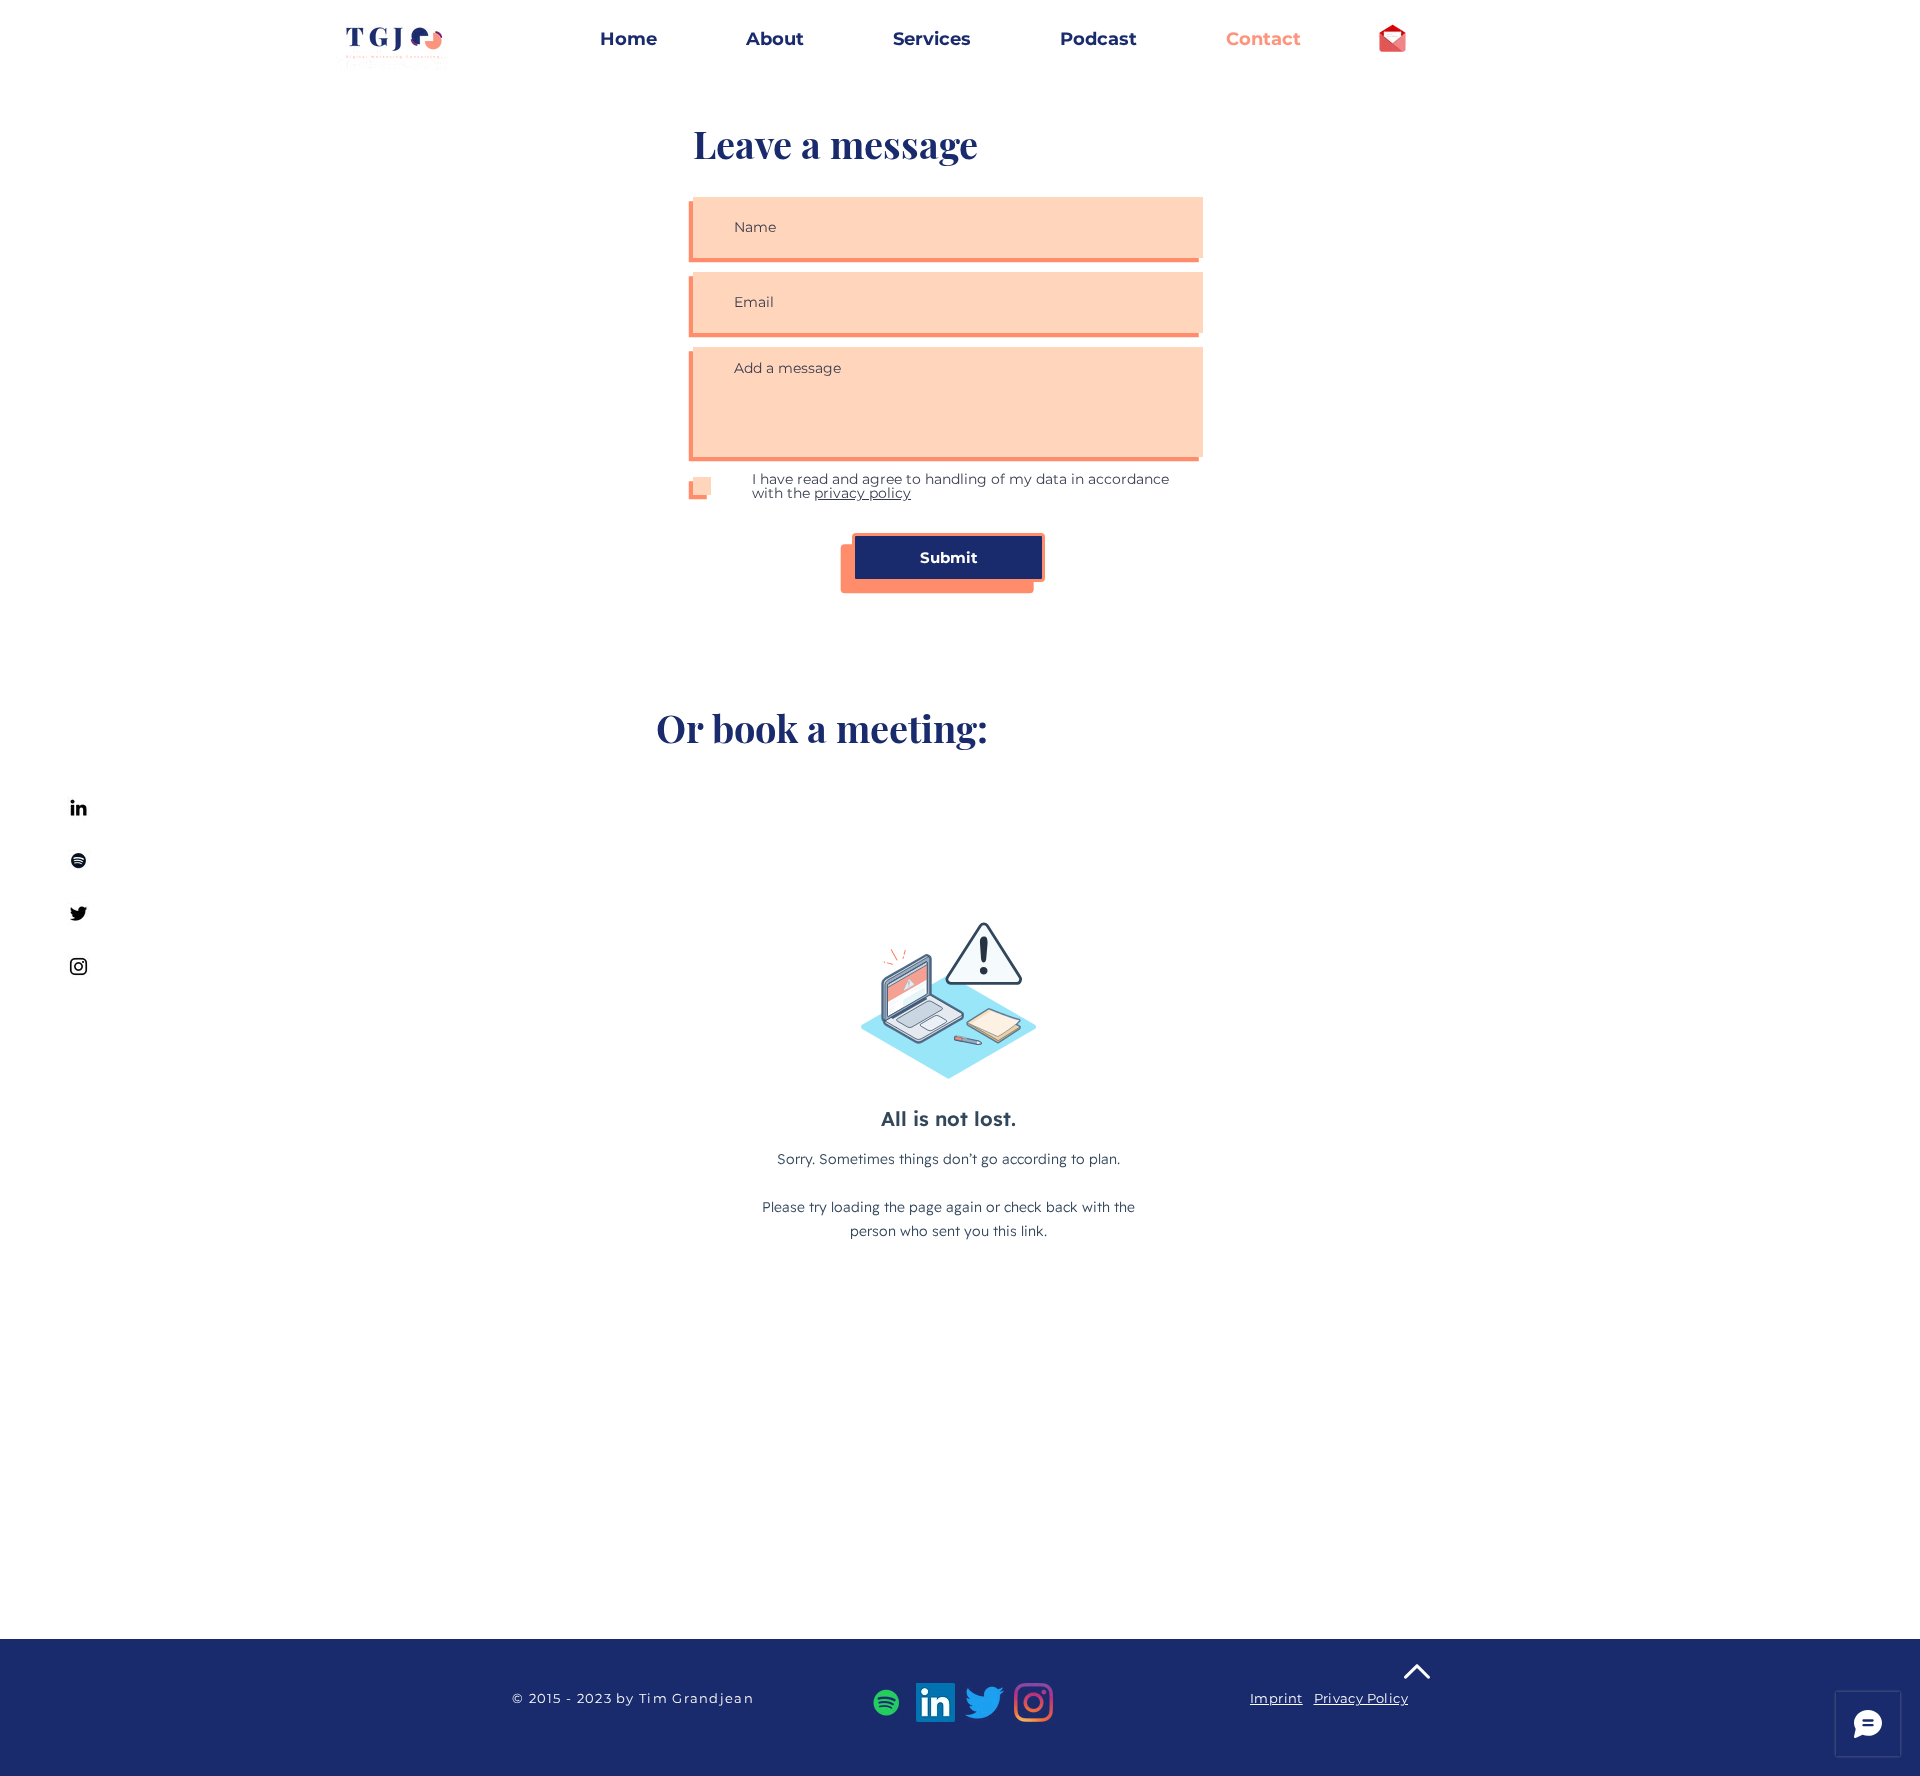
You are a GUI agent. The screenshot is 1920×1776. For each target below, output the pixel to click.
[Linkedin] (78, 807)
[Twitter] (78, 913)
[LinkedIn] (935, 1702)
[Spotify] (78, 860)
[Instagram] (78, 966)
